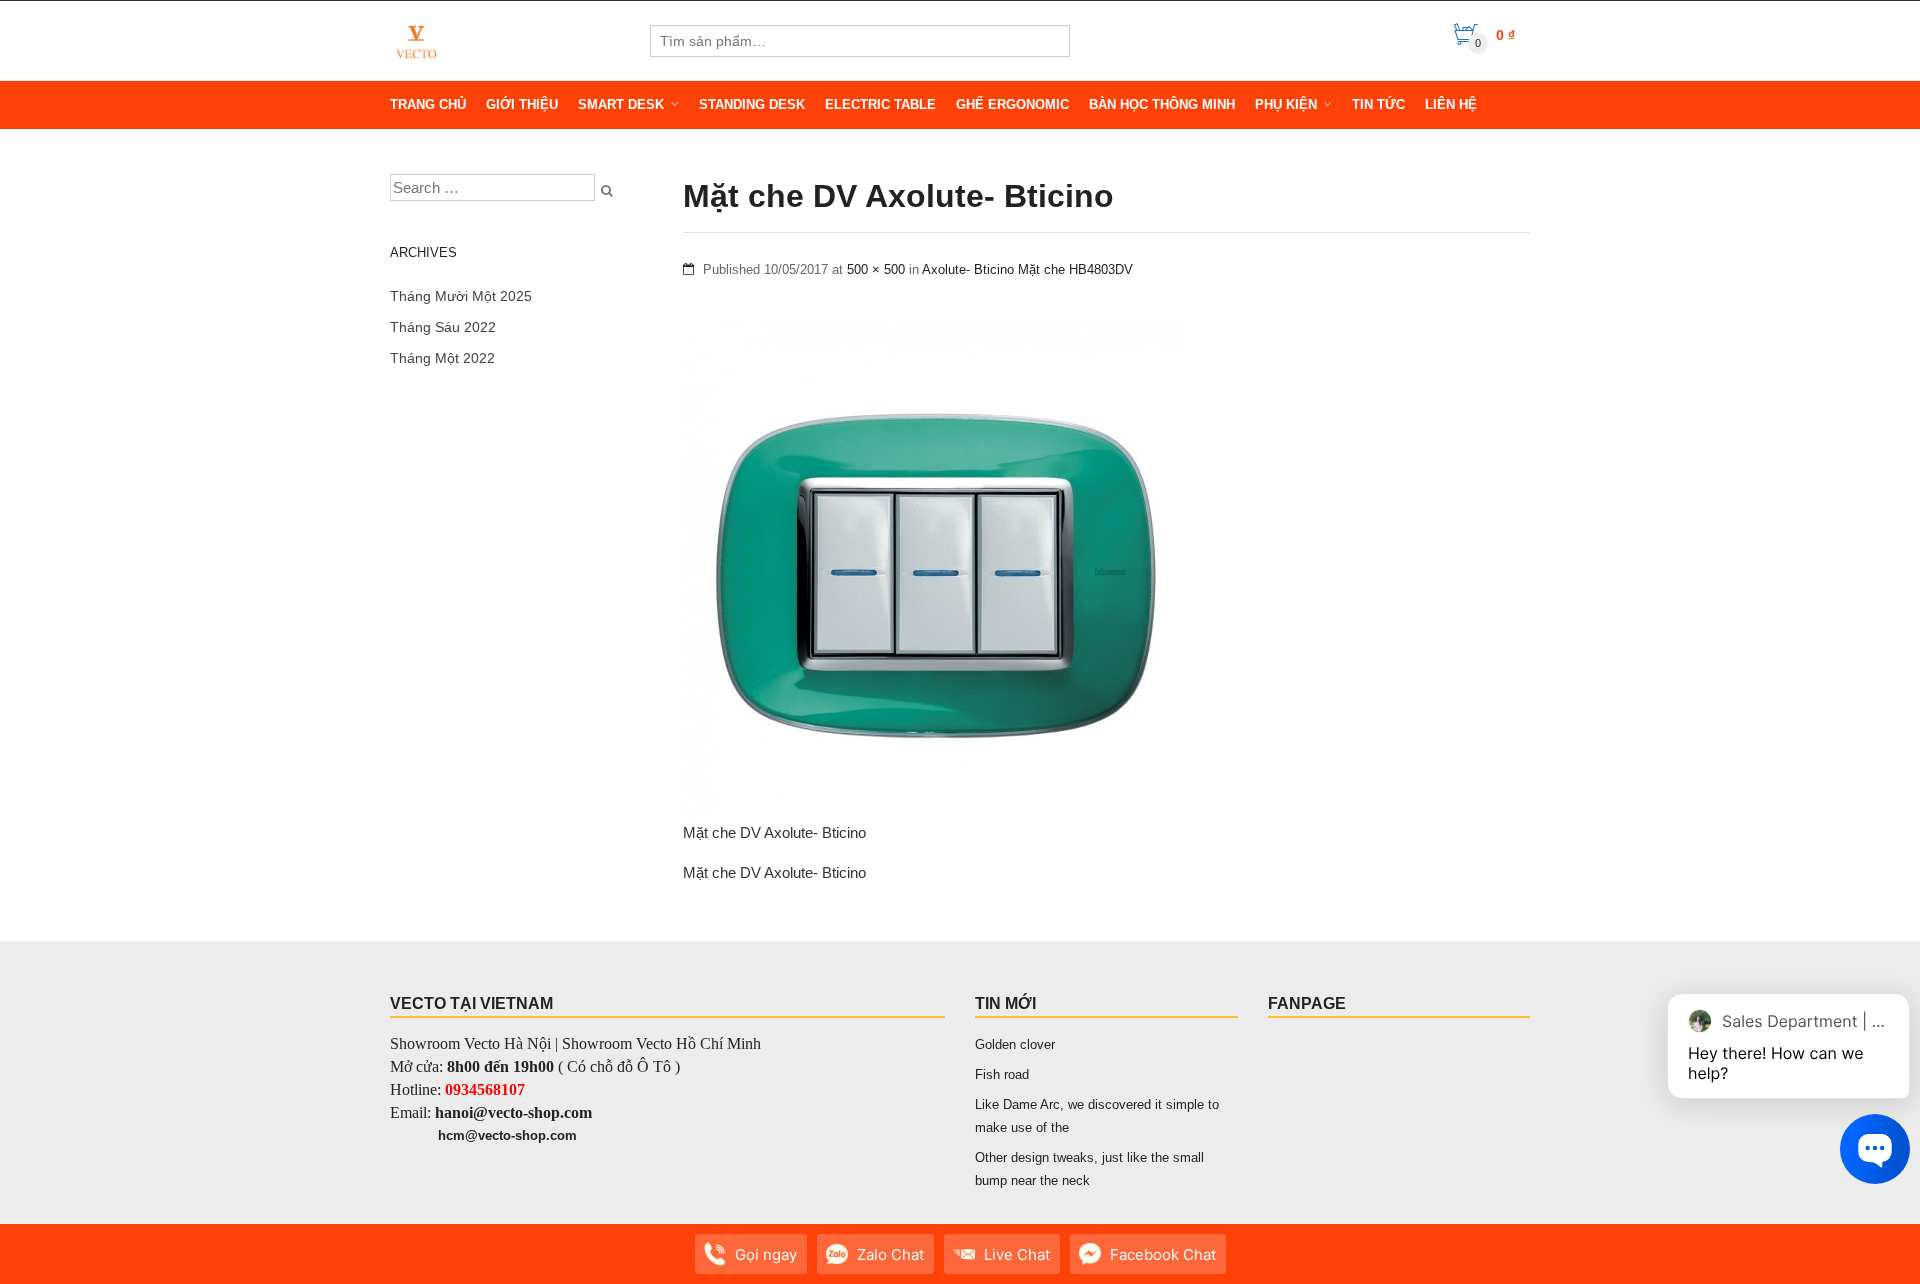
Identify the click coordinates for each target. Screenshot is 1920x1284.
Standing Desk (752, 104)
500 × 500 (876, 269)
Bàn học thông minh (1162, 104)
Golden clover (1015, 1044)
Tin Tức (1378, 104)
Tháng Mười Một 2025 (461, 296)
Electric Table (880, 104)
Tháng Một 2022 (442, 358)
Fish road (1002, 1074)
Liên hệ (1451, 104)
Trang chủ (428, 104)
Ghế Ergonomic (1012, 104)
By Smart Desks (519, 1264)
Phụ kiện (1286, 104)
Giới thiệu (522, 104)
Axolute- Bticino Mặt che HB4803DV (1027, 269)
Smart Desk (621, 104)
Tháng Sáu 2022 (443, 327)
